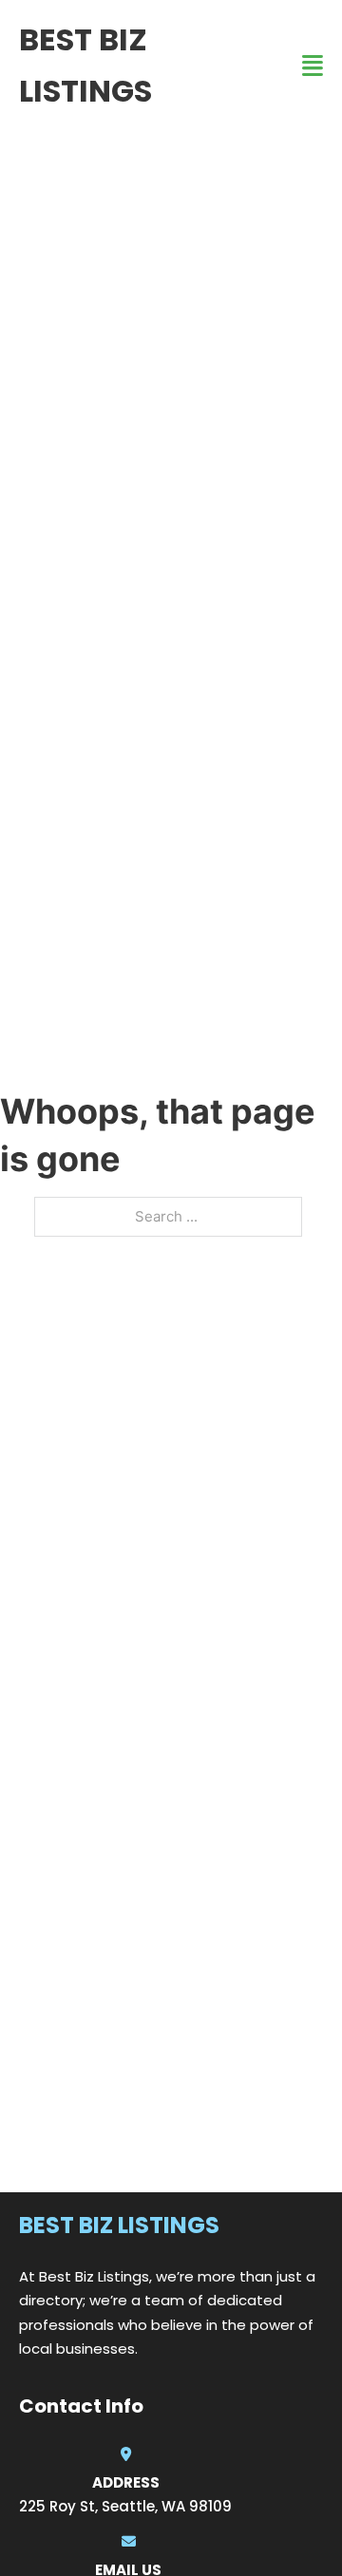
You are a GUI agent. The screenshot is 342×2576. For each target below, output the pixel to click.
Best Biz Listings (85, 65)
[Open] (313, 66)
